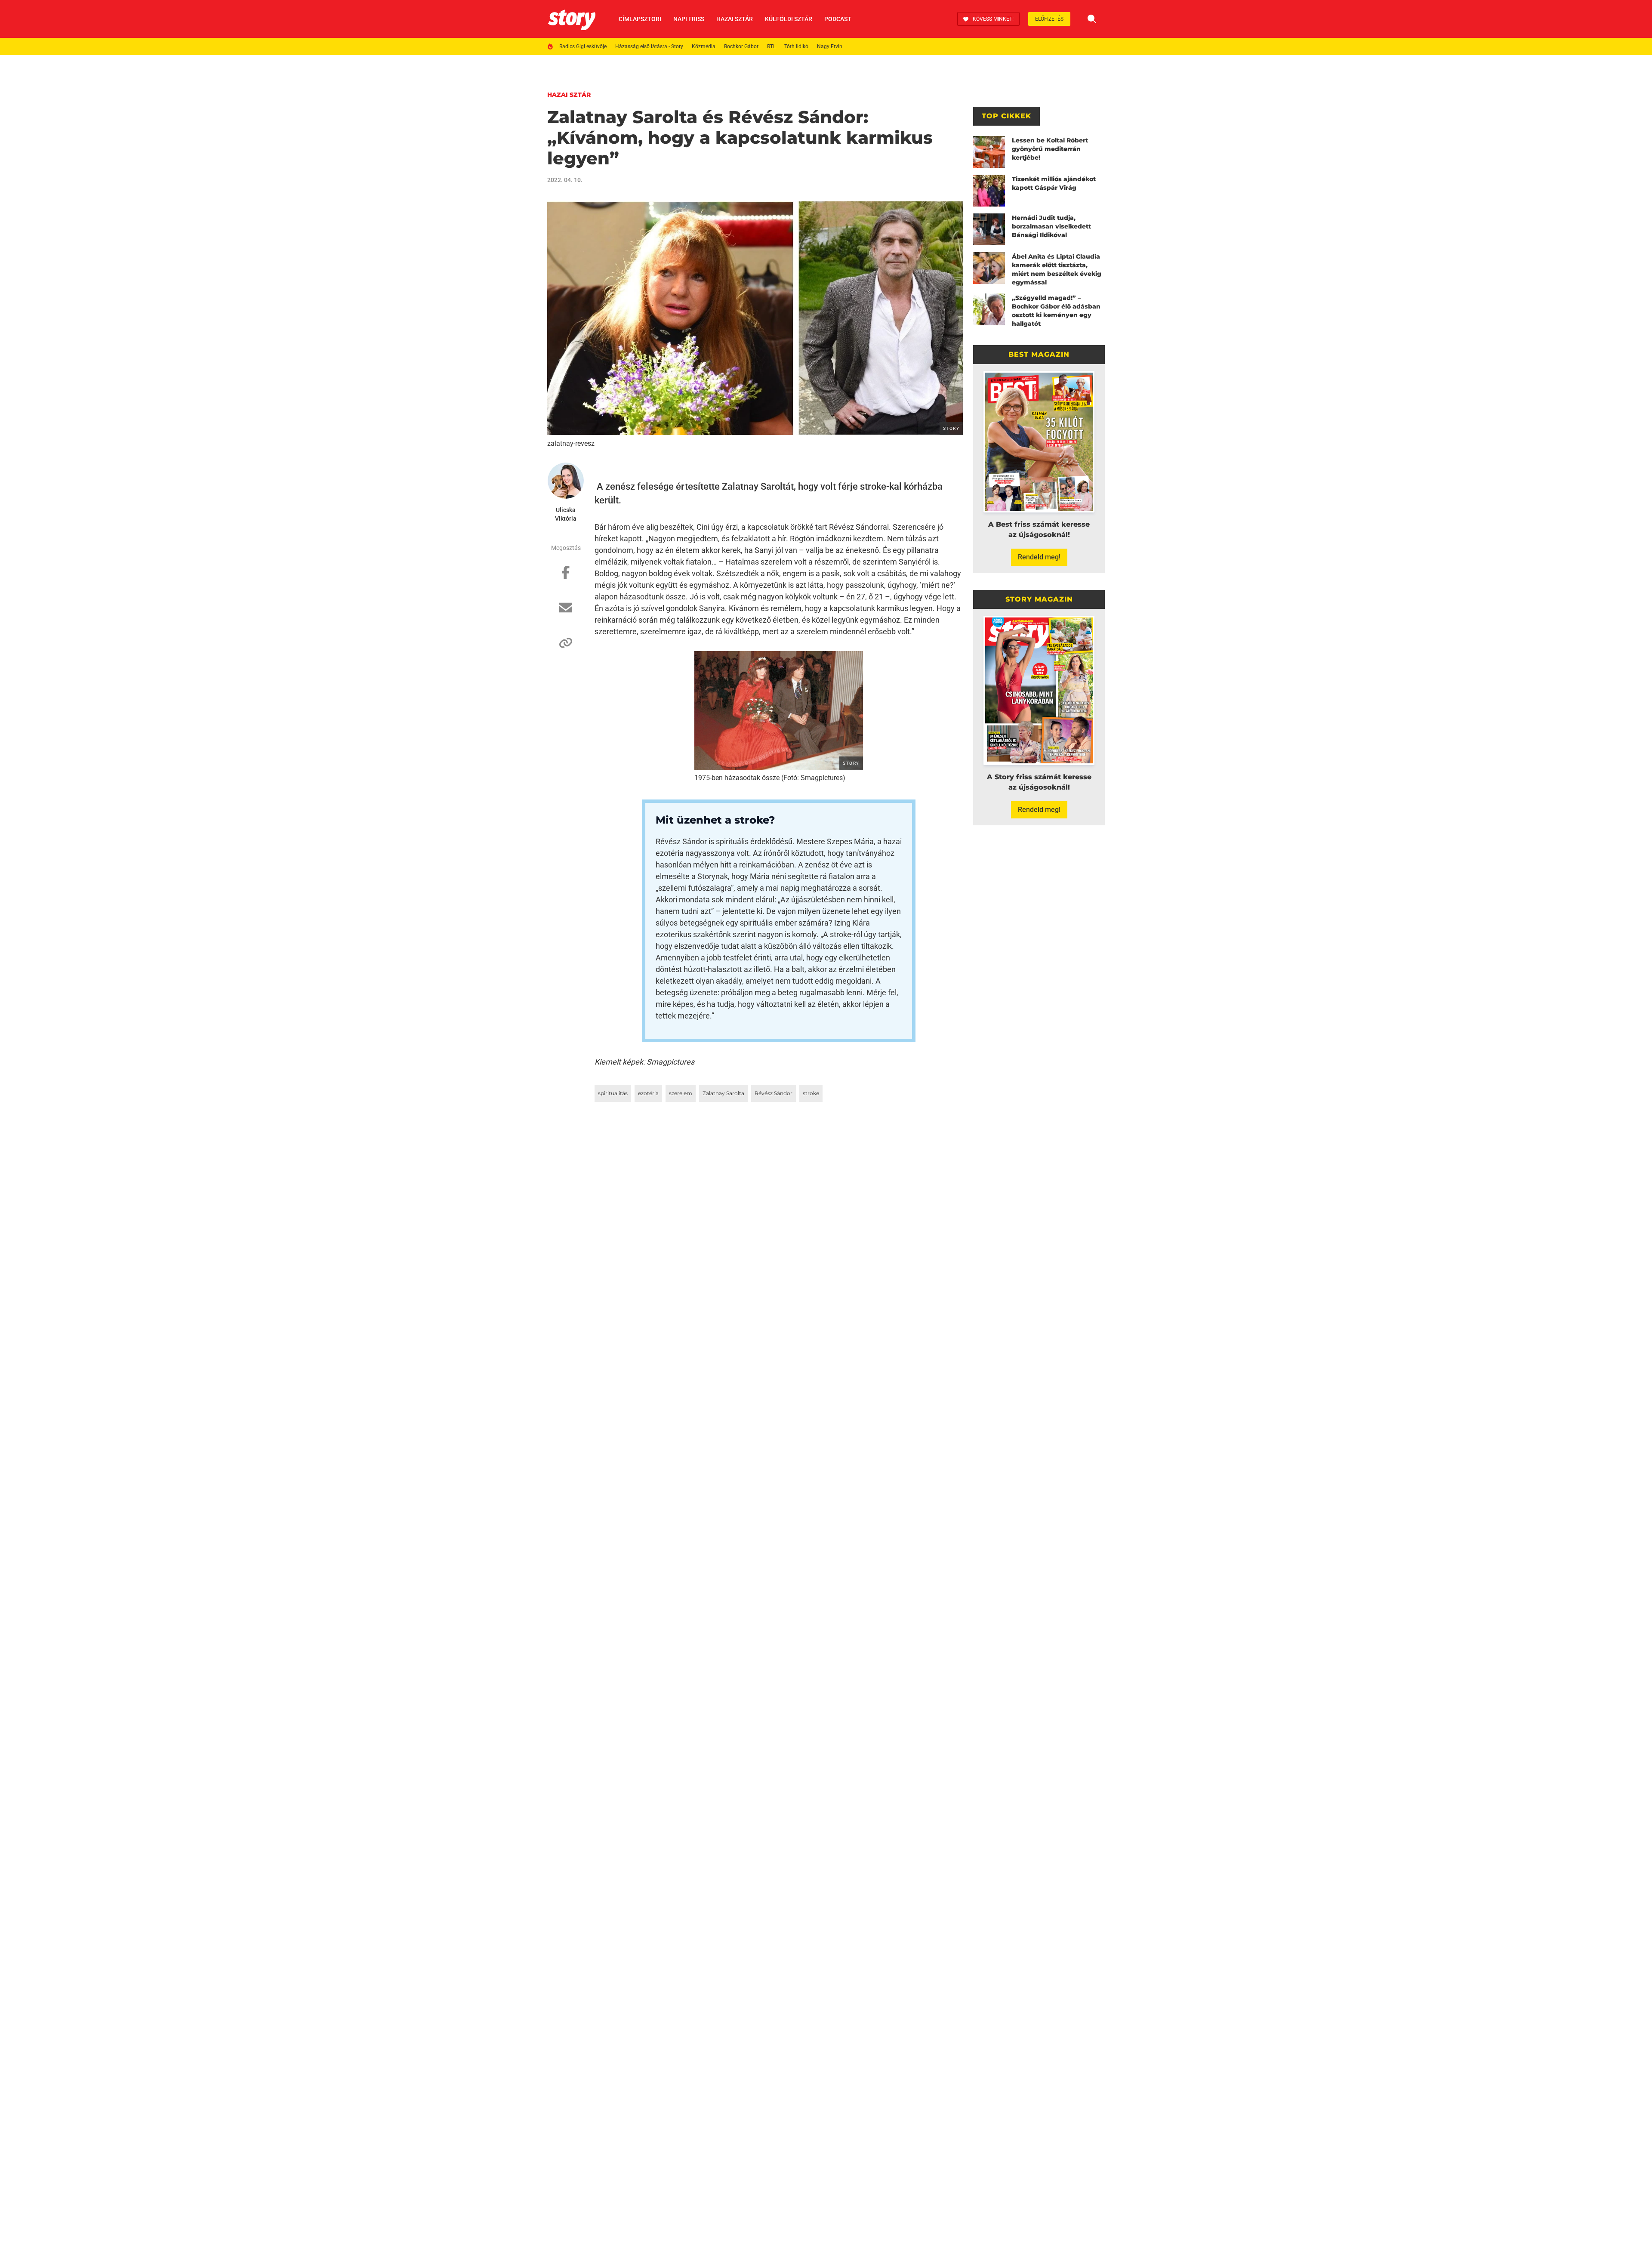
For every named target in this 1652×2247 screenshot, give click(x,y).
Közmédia (704, 46)
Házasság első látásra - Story (649, 46)
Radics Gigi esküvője (583, 46)
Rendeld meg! (1039, 557)
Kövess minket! (993, 19)
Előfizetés (1049, 19)
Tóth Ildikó (796, 46)
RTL (771, 46)
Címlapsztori (640, 19)
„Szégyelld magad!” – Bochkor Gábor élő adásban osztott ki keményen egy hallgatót (1056, 311)
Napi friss (689, 19)
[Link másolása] (566, 647)
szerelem (681, 1093)
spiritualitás (613, 1093)
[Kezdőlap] (572, 19)
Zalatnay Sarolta (723, 1093)
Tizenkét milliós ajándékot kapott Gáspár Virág (1054, 183)
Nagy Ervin (830, 46)
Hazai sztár (735, 19)
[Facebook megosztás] (566, 577)
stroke (811, 1093)
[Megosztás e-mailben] (566, 612)
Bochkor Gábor (741, 46)
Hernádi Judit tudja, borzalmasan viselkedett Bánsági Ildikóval (1051, 226)
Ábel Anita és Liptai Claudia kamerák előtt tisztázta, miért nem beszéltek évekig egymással (1057, 269)
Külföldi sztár (789, 19)
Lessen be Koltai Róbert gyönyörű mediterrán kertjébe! (1050, 149)
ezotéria (648, 1093)
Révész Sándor (774, 1093)
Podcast (838, 19)
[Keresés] (1092, 19)
